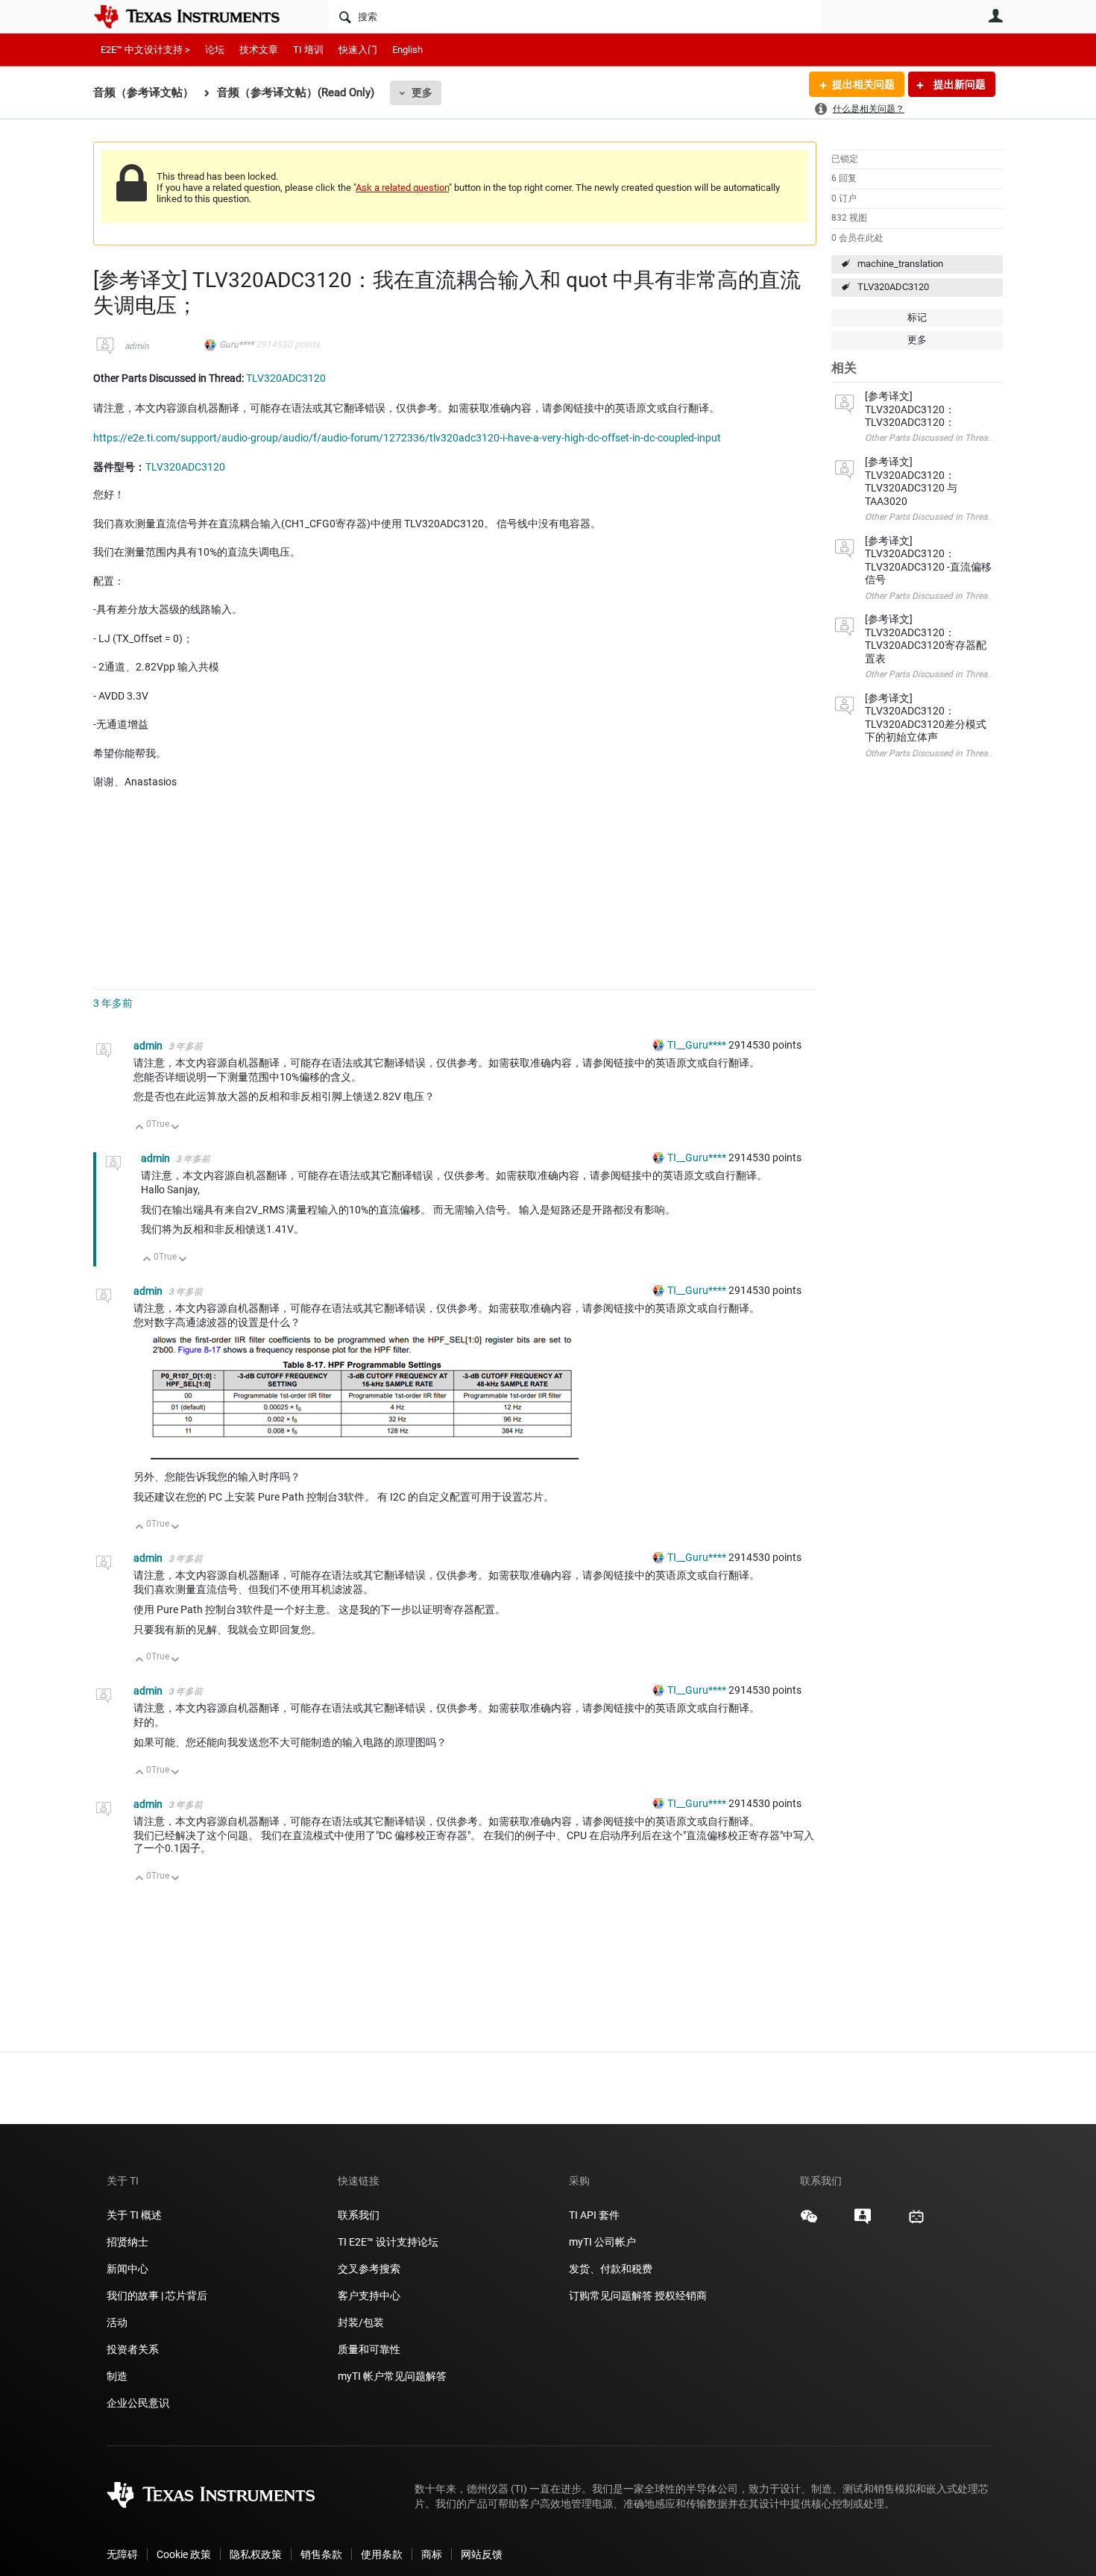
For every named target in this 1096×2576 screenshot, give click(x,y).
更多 (422, 92)
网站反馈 (482, 2554)
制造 (117, 2376)
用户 (995, 16)
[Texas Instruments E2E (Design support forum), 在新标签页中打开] (863, 2222)
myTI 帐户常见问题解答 (392, 2376)
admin (137, 346)
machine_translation (900, 264)
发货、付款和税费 (611, 2269)
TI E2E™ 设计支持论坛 (388, 2242)
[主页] (198, 16)
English (407, 50)
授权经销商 (681, 2296)
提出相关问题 (863, 84)
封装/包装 (361, 2322)
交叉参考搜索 (369, 2269)
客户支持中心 (369, 2296)
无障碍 (122, 2554)
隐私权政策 (256, 2554)
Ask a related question (402, 188)
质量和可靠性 (370, 2349)
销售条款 (321, 2554)
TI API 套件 (594, 2215)
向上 (140, 1128)
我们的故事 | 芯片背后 (157, 2296)
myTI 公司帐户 (602, 2242)
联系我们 (359, 2215)
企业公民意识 (138, 2403)
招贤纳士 (127, 2242)
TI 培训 (308, 50)
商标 (432, 2554)
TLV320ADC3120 (893, 287)
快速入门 (358, 50)
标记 (917, 317)
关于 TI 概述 (134, 2215)
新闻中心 (127, 2269)
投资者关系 (133, 2349)
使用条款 (382, 2554)
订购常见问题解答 (611, 2296)
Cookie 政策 (184, 2554)
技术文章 (259, 50)
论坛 (215, 50)
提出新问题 (958, 84)
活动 (117, 2322)
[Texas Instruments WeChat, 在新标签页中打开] (809, 2222)
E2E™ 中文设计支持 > (145, 50)
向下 (176, 1128)
